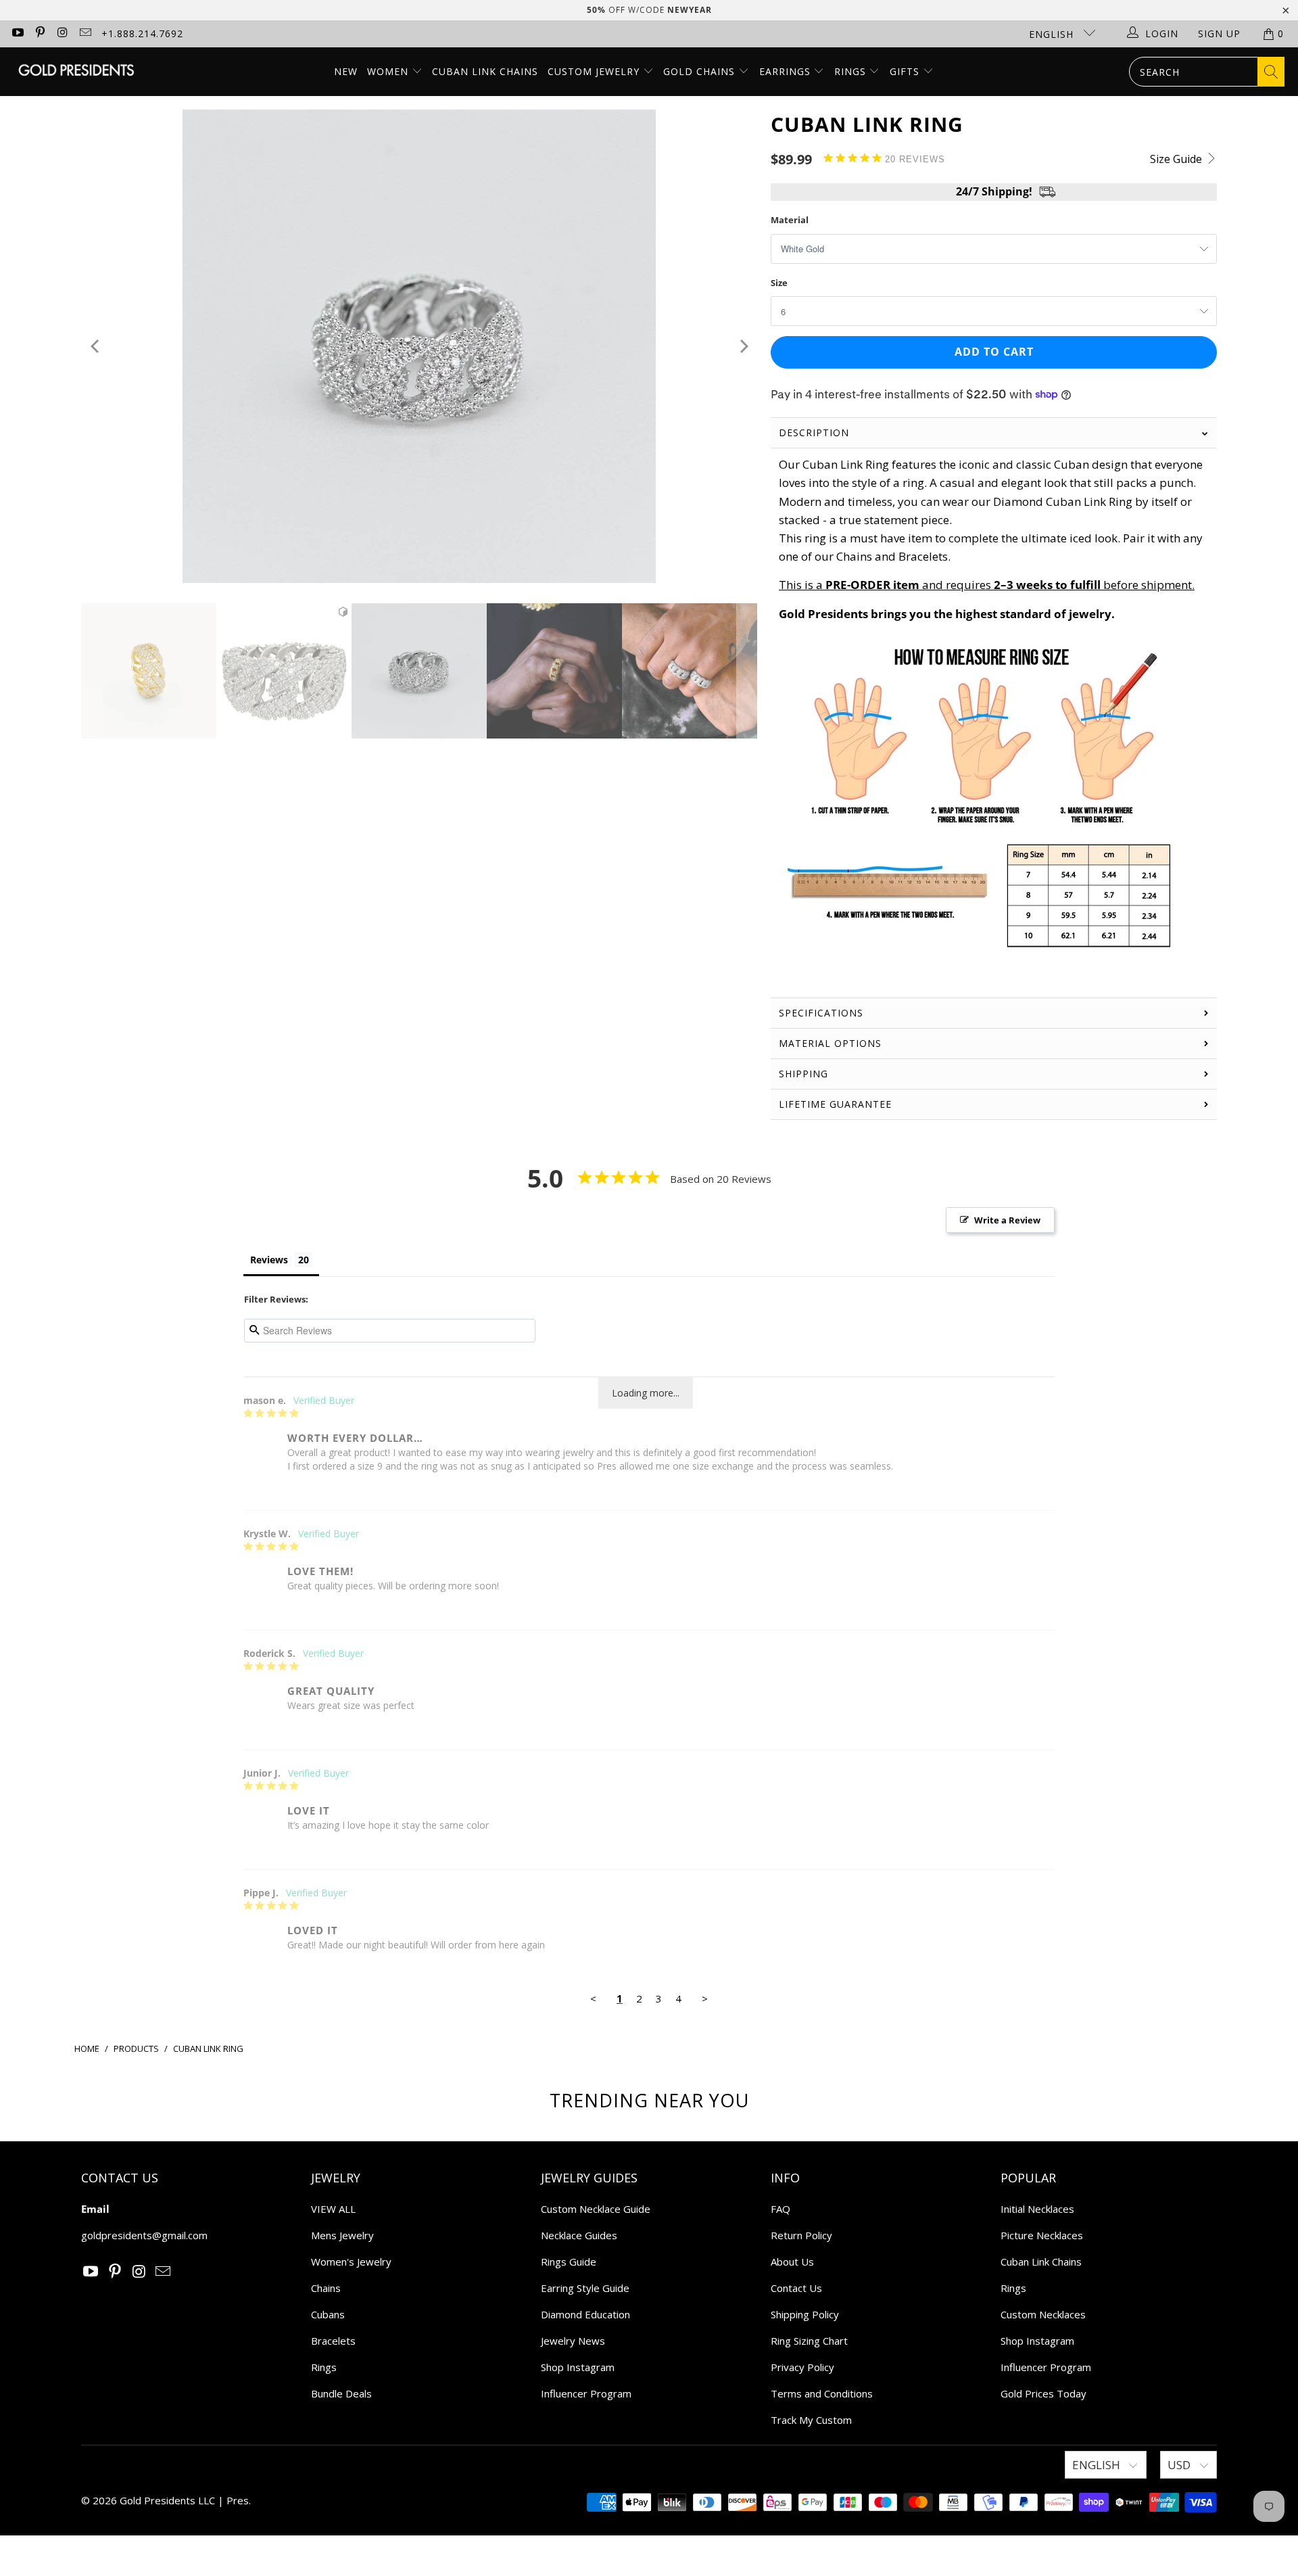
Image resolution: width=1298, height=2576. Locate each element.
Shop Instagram (578, 2367)
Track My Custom (811, 2420)
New (346, 71)
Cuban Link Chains (485, 71)
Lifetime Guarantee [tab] (837, 1104)
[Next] (743, 346)
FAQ (780, 2209)
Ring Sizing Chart (809, 2341)
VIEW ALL (333, 2209)
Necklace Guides (579, 2235)
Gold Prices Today (1043, 2393)
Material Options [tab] (830, 1043)
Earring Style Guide (585, 2288)
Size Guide (1177, 159)
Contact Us (796, 2288)
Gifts (906, 71)
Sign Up (1219, 33)
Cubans (328, 2314)
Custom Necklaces (1043, 2314)
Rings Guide (569, 2262)
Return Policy (801, 2235)
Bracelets (333, 2341)
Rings (852, 71)
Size (779, 283)
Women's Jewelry (351, 2262)
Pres (238, 2500)
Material (790, 220)
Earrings (787, 71)
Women (388, 71)
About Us (792, 2262)
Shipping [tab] (803, 1074)
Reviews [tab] (269, 1260)
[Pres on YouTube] (17, 33)
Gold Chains (701, 71)
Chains (326, 2288)
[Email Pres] (85, 33)
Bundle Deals (341, 2393)
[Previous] (96, 346)
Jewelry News (573, 2341)
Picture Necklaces (1042, 2235)
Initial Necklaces (1037, 2209)
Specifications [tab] (821, 1013)
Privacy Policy (802, 2367)
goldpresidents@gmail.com (144, 2235)
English (1053, 34)
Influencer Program (586, 2393)
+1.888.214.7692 (142, 33)
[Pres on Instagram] (62, 33)
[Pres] (76, 71)
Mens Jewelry (342, 2235)
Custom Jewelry (595, 71)
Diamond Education (585, 2314)
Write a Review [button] (1007, 1220)
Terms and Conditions (822, 2393)
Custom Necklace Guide (596, 2209)
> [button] (705, 1998)
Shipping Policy (805, 2314)
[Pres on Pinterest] (40, 33)
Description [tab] (814, 432)
